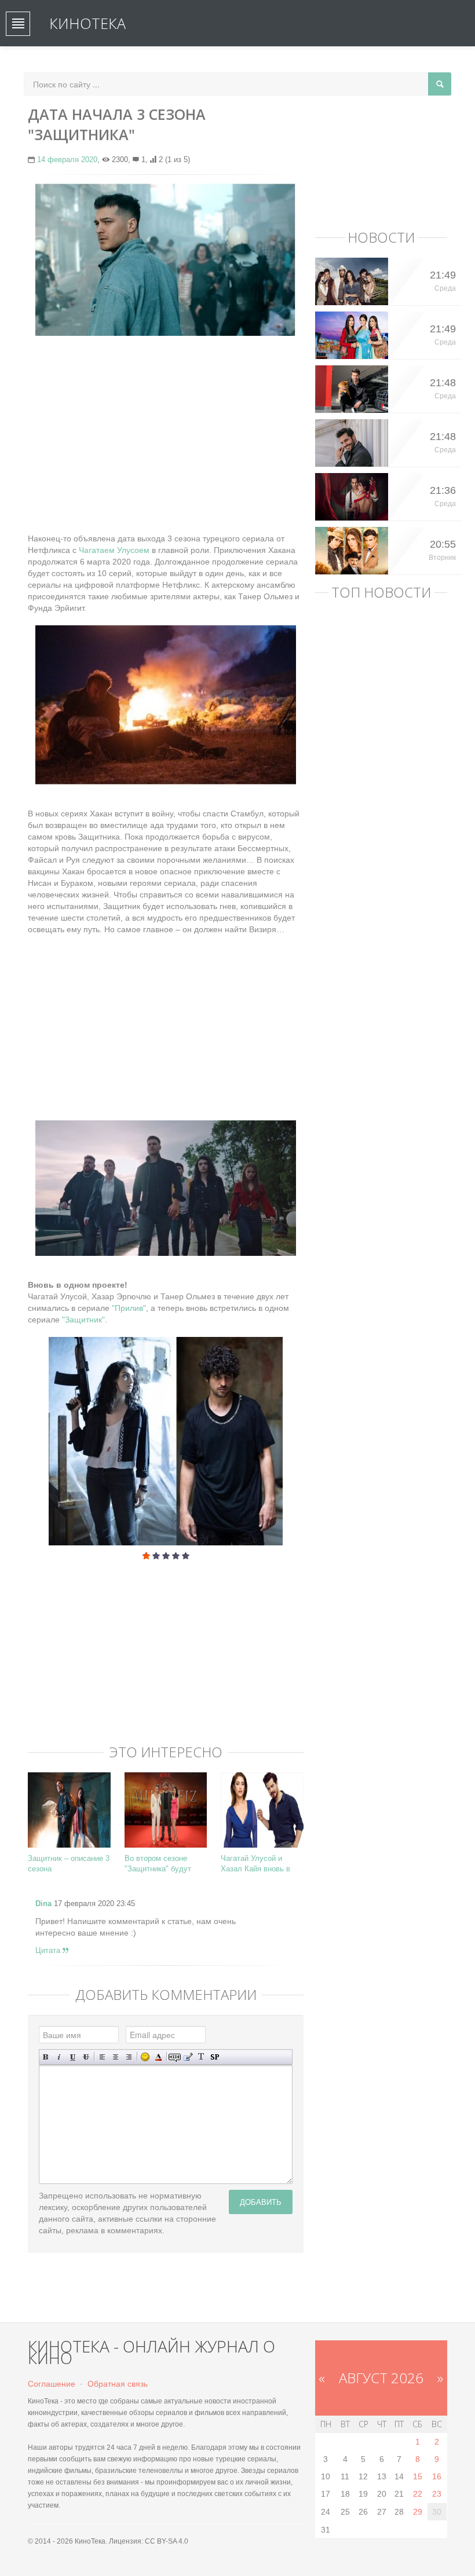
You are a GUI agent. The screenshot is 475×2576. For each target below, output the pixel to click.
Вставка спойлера (215, 2057)
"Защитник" (83, 1320)
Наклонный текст (59, 2057)
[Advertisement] (166, 428)
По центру (116, 2057)
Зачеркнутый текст (86, 2057)
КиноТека (87, 23)
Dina (43, 1903)
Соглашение (52, 2384)
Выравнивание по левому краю (102, 2057)
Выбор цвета (158, 2057)
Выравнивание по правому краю (129, 2057)
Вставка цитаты (188, 2057)
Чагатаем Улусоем (113, 550)
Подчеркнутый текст (73, 2057)
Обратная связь (118, 2384)
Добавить (261, 2202)
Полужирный (46, 2057)
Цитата (49, 1950)
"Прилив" (129, 1308)
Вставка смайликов (145, 2057)
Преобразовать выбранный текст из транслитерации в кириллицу (201, 2057)
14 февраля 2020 (67, 160)
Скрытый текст (175, 2057)
